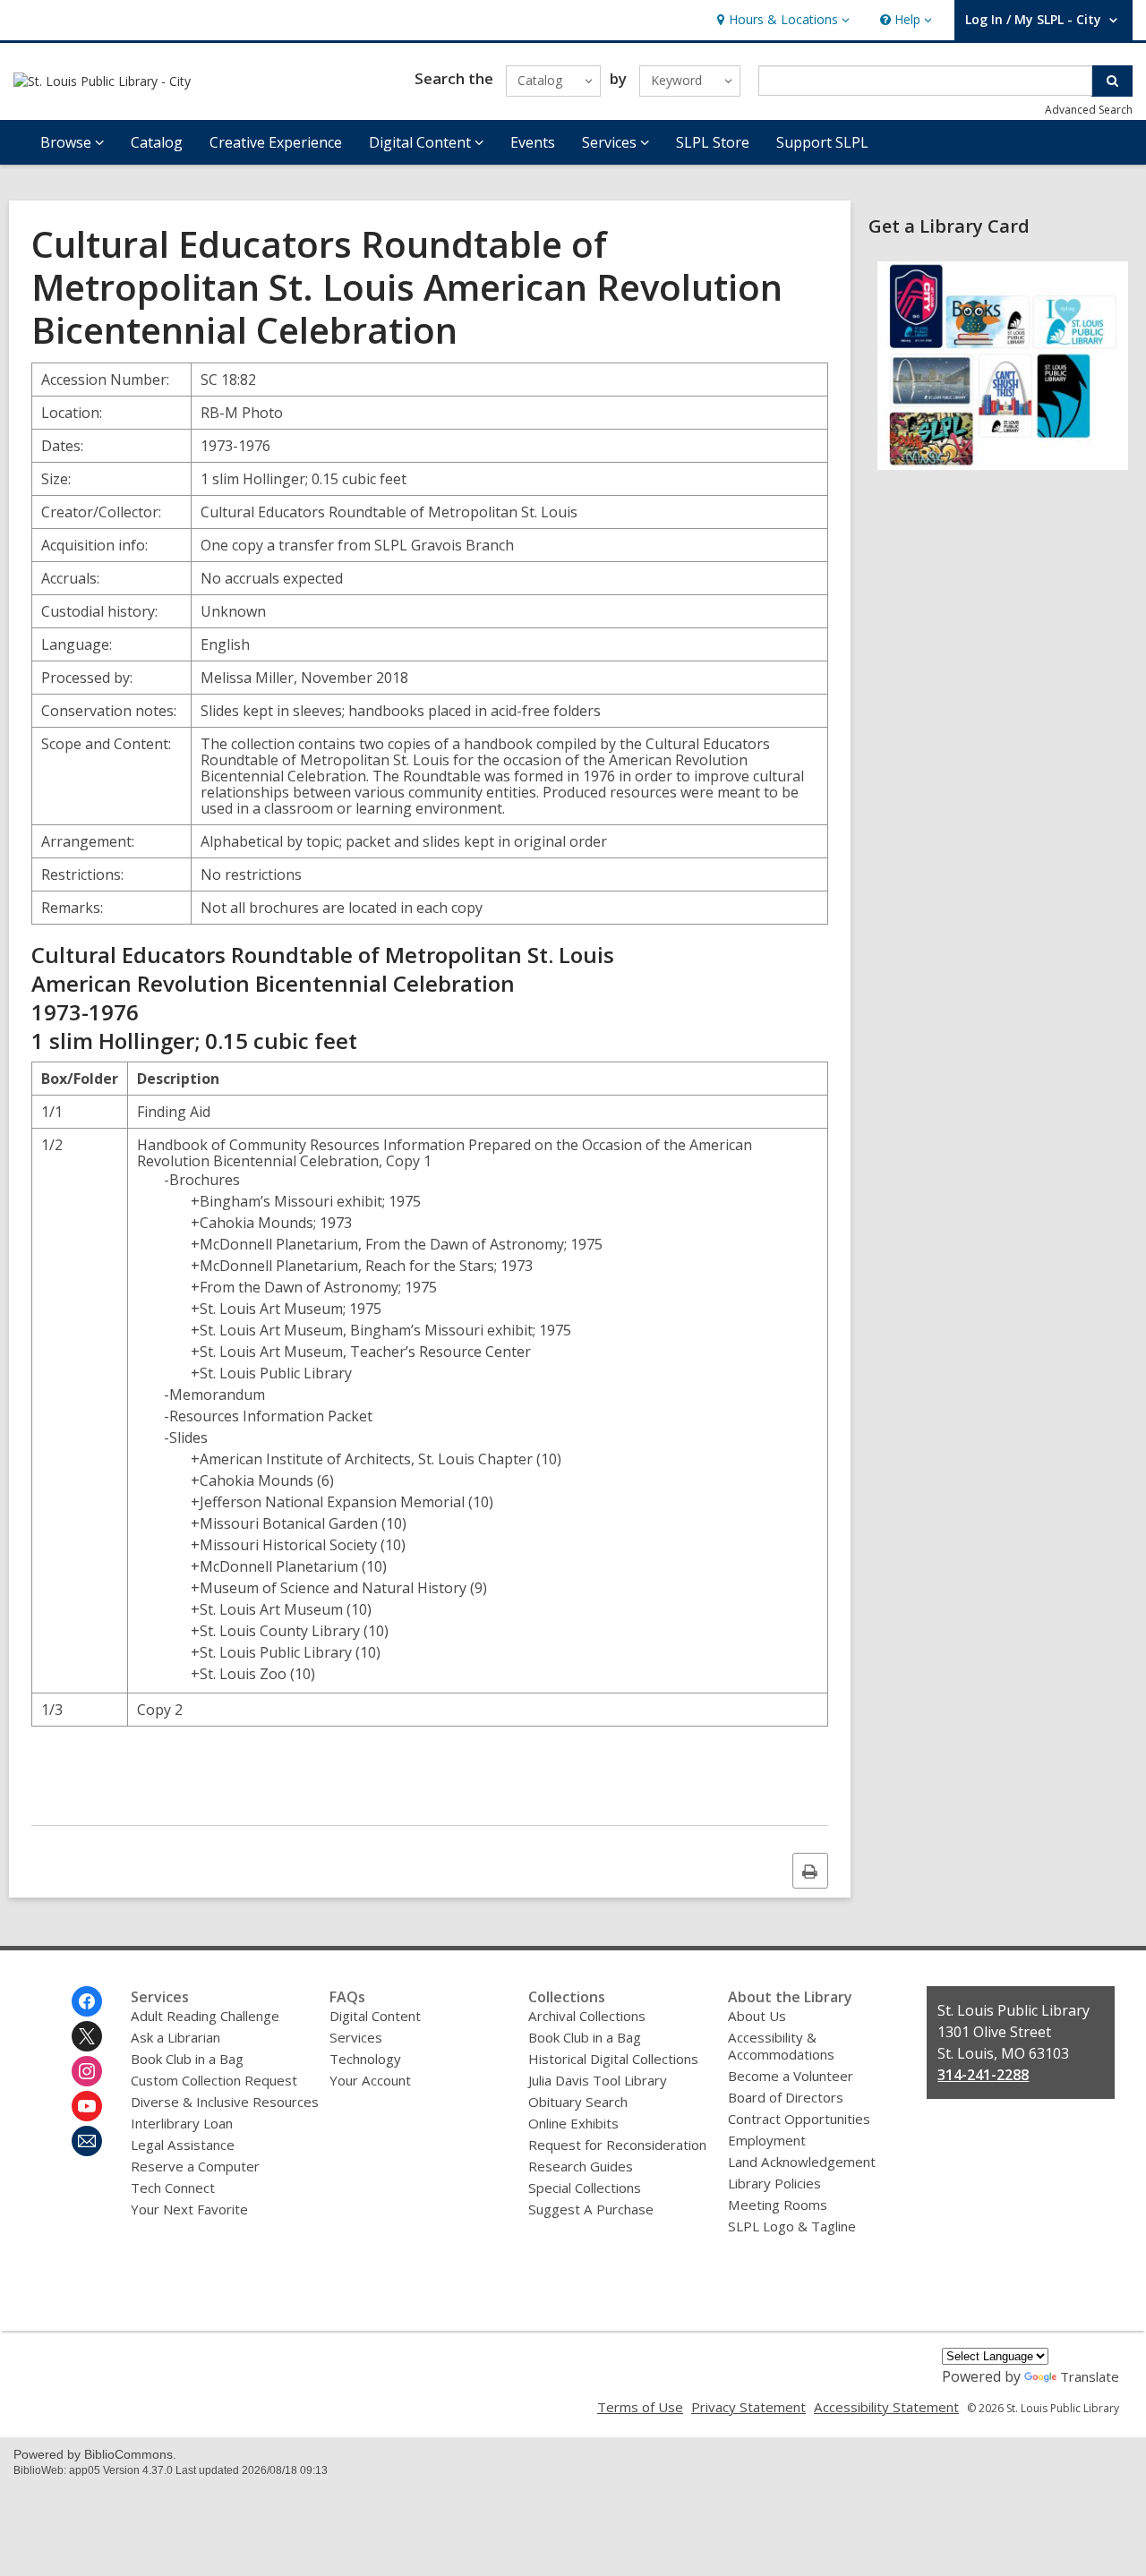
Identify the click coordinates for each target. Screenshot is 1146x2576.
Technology (365, 2059)
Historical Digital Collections (613, 2059)
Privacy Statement (748, 2407)
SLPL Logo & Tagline (792, 2226)
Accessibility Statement (886, 2407)
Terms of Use (640, 2407)
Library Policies (774, 2183)
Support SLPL (822, 142)
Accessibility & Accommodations (781, 2046)
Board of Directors (786, 2097)
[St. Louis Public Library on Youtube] (87, 2106)
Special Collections (585, 2188)
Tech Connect (173, 2188)
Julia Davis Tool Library (598, 2080)
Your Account (370, 2080)
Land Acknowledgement (802, 2162)
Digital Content (375, 2016)
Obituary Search (578, 2102)
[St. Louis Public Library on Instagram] (87, 2071)
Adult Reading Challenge (205, 2016)
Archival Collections (587, 2016)
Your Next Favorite (189, 2209)
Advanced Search (1089, 110)
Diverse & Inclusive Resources (225, 2102)
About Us (757, 2016)
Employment (767, 2140)
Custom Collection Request (214, 2080)
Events (533, 142)
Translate (1090, 2376)
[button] (781, 20)
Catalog (157, 142)
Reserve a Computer (195, 2166)
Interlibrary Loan (182, 2123)
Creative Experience (276, 142)
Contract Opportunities (799, 2119)
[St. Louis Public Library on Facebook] (87, 2001)
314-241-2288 (983, 2075)
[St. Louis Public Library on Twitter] (87, 2036)
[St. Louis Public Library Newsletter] (87, 2141)
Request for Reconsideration (617, 2145)
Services (356, 2037)
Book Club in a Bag (187, 2059)
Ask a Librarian (175, 2037)
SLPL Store (713, 142)
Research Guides (581, 2166)
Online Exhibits (573, 2123)
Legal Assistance (183, 2145)
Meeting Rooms (778, 2205)
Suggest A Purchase (591, 2209)
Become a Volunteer (791, 2076)
